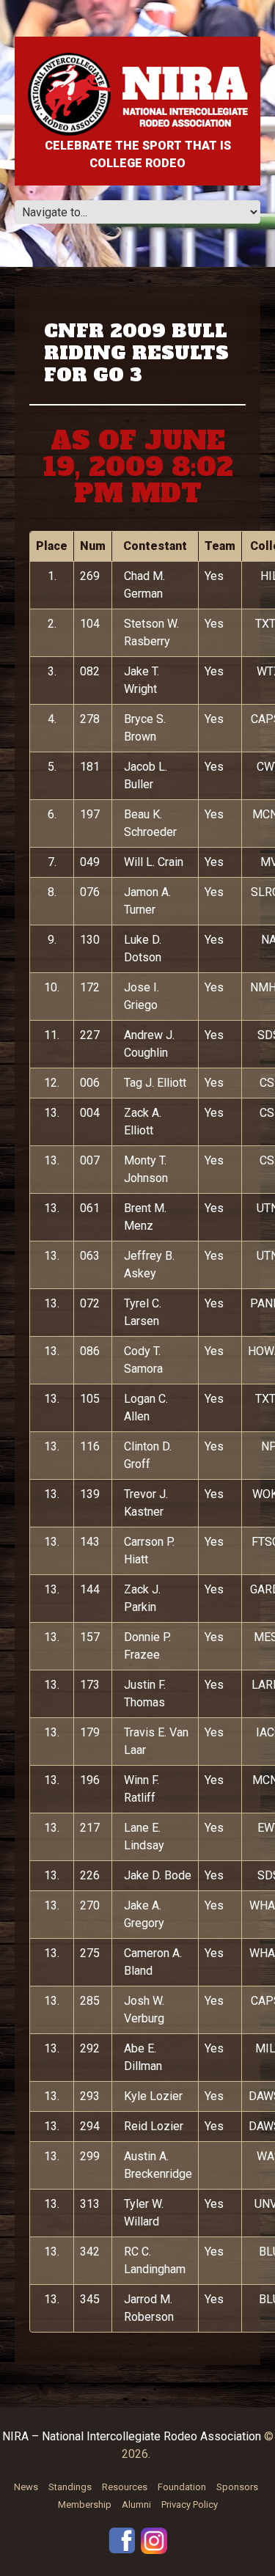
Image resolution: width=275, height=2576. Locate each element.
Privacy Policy (190, 2505)
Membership (85, 2505)
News (26, 2487)
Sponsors (237, 2487)
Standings (70, 2487)
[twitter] (154, 2540)
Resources (125, 2487)
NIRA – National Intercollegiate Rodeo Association (132, 2436)
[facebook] (122, 2540)
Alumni (136, 2505)
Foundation (182, 2487)
